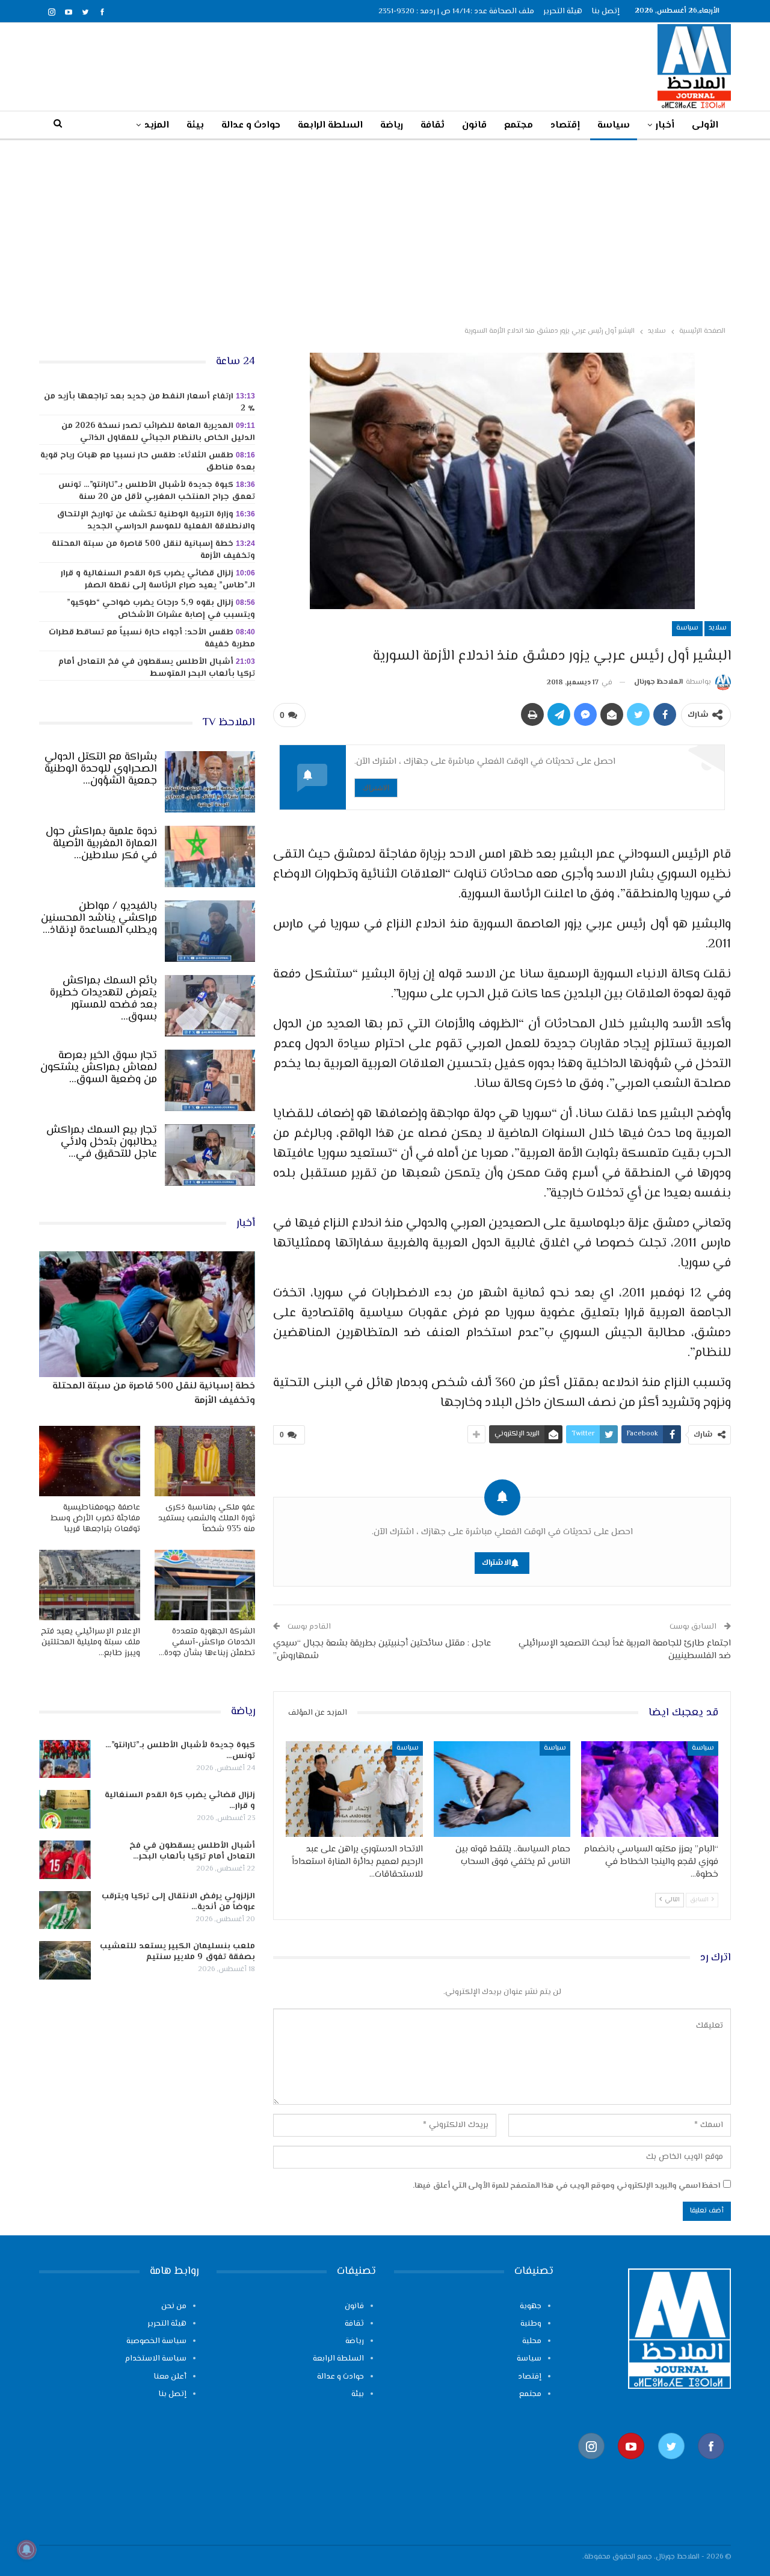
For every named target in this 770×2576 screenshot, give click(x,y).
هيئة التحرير (563, 11)
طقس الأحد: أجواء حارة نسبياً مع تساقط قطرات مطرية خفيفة (152, 639)
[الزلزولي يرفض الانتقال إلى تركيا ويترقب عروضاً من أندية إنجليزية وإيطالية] (65, 1910)
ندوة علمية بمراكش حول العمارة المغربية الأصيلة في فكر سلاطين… (101, 844)
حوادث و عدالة (251, 125)
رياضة (392, 125)
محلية (532, 2341)
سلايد (718, 628)
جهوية (531, 2306)
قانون (474, 125)
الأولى (705, 125)
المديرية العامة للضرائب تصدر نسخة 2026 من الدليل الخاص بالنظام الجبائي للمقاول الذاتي (158, 432)
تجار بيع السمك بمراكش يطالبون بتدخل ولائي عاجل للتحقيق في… (102, 1142)
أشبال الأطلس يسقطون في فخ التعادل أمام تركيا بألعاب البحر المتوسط (157, 668)
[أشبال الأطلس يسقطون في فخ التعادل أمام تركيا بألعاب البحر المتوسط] (65, 1860)
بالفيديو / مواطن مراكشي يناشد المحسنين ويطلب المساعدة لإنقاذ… (99, 918)
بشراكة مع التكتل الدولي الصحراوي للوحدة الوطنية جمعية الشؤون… (101, 769)
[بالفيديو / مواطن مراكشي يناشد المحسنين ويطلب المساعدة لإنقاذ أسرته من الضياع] (210, 931)
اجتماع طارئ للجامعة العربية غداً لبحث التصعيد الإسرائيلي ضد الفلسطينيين (625, 1650)
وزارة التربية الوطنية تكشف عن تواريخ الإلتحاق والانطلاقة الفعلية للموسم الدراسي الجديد (156, 521)
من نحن (174, 2306)
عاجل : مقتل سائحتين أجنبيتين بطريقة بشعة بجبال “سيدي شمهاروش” (382, 1650)
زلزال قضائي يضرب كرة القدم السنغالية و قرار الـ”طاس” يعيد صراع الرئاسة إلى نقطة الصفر (158, 580)
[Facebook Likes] (711, 2465)
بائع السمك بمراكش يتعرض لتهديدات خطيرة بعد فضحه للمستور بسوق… (103, 999)
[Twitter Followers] (671, 2465)
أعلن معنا (170, 2377)
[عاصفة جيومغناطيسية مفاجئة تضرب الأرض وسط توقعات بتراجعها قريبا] (90, 1461)
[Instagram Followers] (591, 2465)
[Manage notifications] (26, 2550)
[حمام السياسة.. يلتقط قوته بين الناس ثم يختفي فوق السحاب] (502, 1789)
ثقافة (433, 125)
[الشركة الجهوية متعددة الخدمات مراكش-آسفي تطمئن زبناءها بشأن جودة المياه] (205, 1585)
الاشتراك (376, 788)
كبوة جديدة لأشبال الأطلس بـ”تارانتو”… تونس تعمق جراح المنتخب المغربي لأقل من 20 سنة (157, 491)
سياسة (614, 125)
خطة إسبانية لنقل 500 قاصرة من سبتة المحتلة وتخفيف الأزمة (153, 550)
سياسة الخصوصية (156, 2341)
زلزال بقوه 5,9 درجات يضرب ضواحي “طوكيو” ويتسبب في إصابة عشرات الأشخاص (161, 609)
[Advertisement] (385, 231)
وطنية (531, 2324)
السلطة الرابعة (330, 125)
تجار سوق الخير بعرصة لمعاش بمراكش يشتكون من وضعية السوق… (99, 1068)
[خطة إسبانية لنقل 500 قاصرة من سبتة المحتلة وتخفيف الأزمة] (147, 1314)
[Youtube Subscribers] (631, 2465)
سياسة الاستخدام (156, 2359)
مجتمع (519, 125)
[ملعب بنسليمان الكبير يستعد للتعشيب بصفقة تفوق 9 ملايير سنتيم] (65, 1960)
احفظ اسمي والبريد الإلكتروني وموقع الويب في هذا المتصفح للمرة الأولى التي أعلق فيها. (566, 2186)
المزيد (157, 125)
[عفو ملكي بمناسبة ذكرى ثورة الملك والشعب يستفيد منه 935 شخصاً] (205, 1461)
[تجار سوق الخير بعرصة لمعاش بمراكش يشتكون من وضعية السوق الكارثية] (210, 1080)
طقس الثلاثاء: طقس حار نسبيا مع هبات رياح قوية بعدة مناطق (148, 462)
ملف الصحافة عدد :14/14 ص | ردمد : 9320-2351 (456, 11)
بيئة (195, 125)
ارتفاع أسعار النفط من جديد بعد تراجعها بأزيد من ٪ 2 (149, 403)
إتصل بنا (605, 11)
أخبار (665, 125)
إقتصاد (565, 125)
